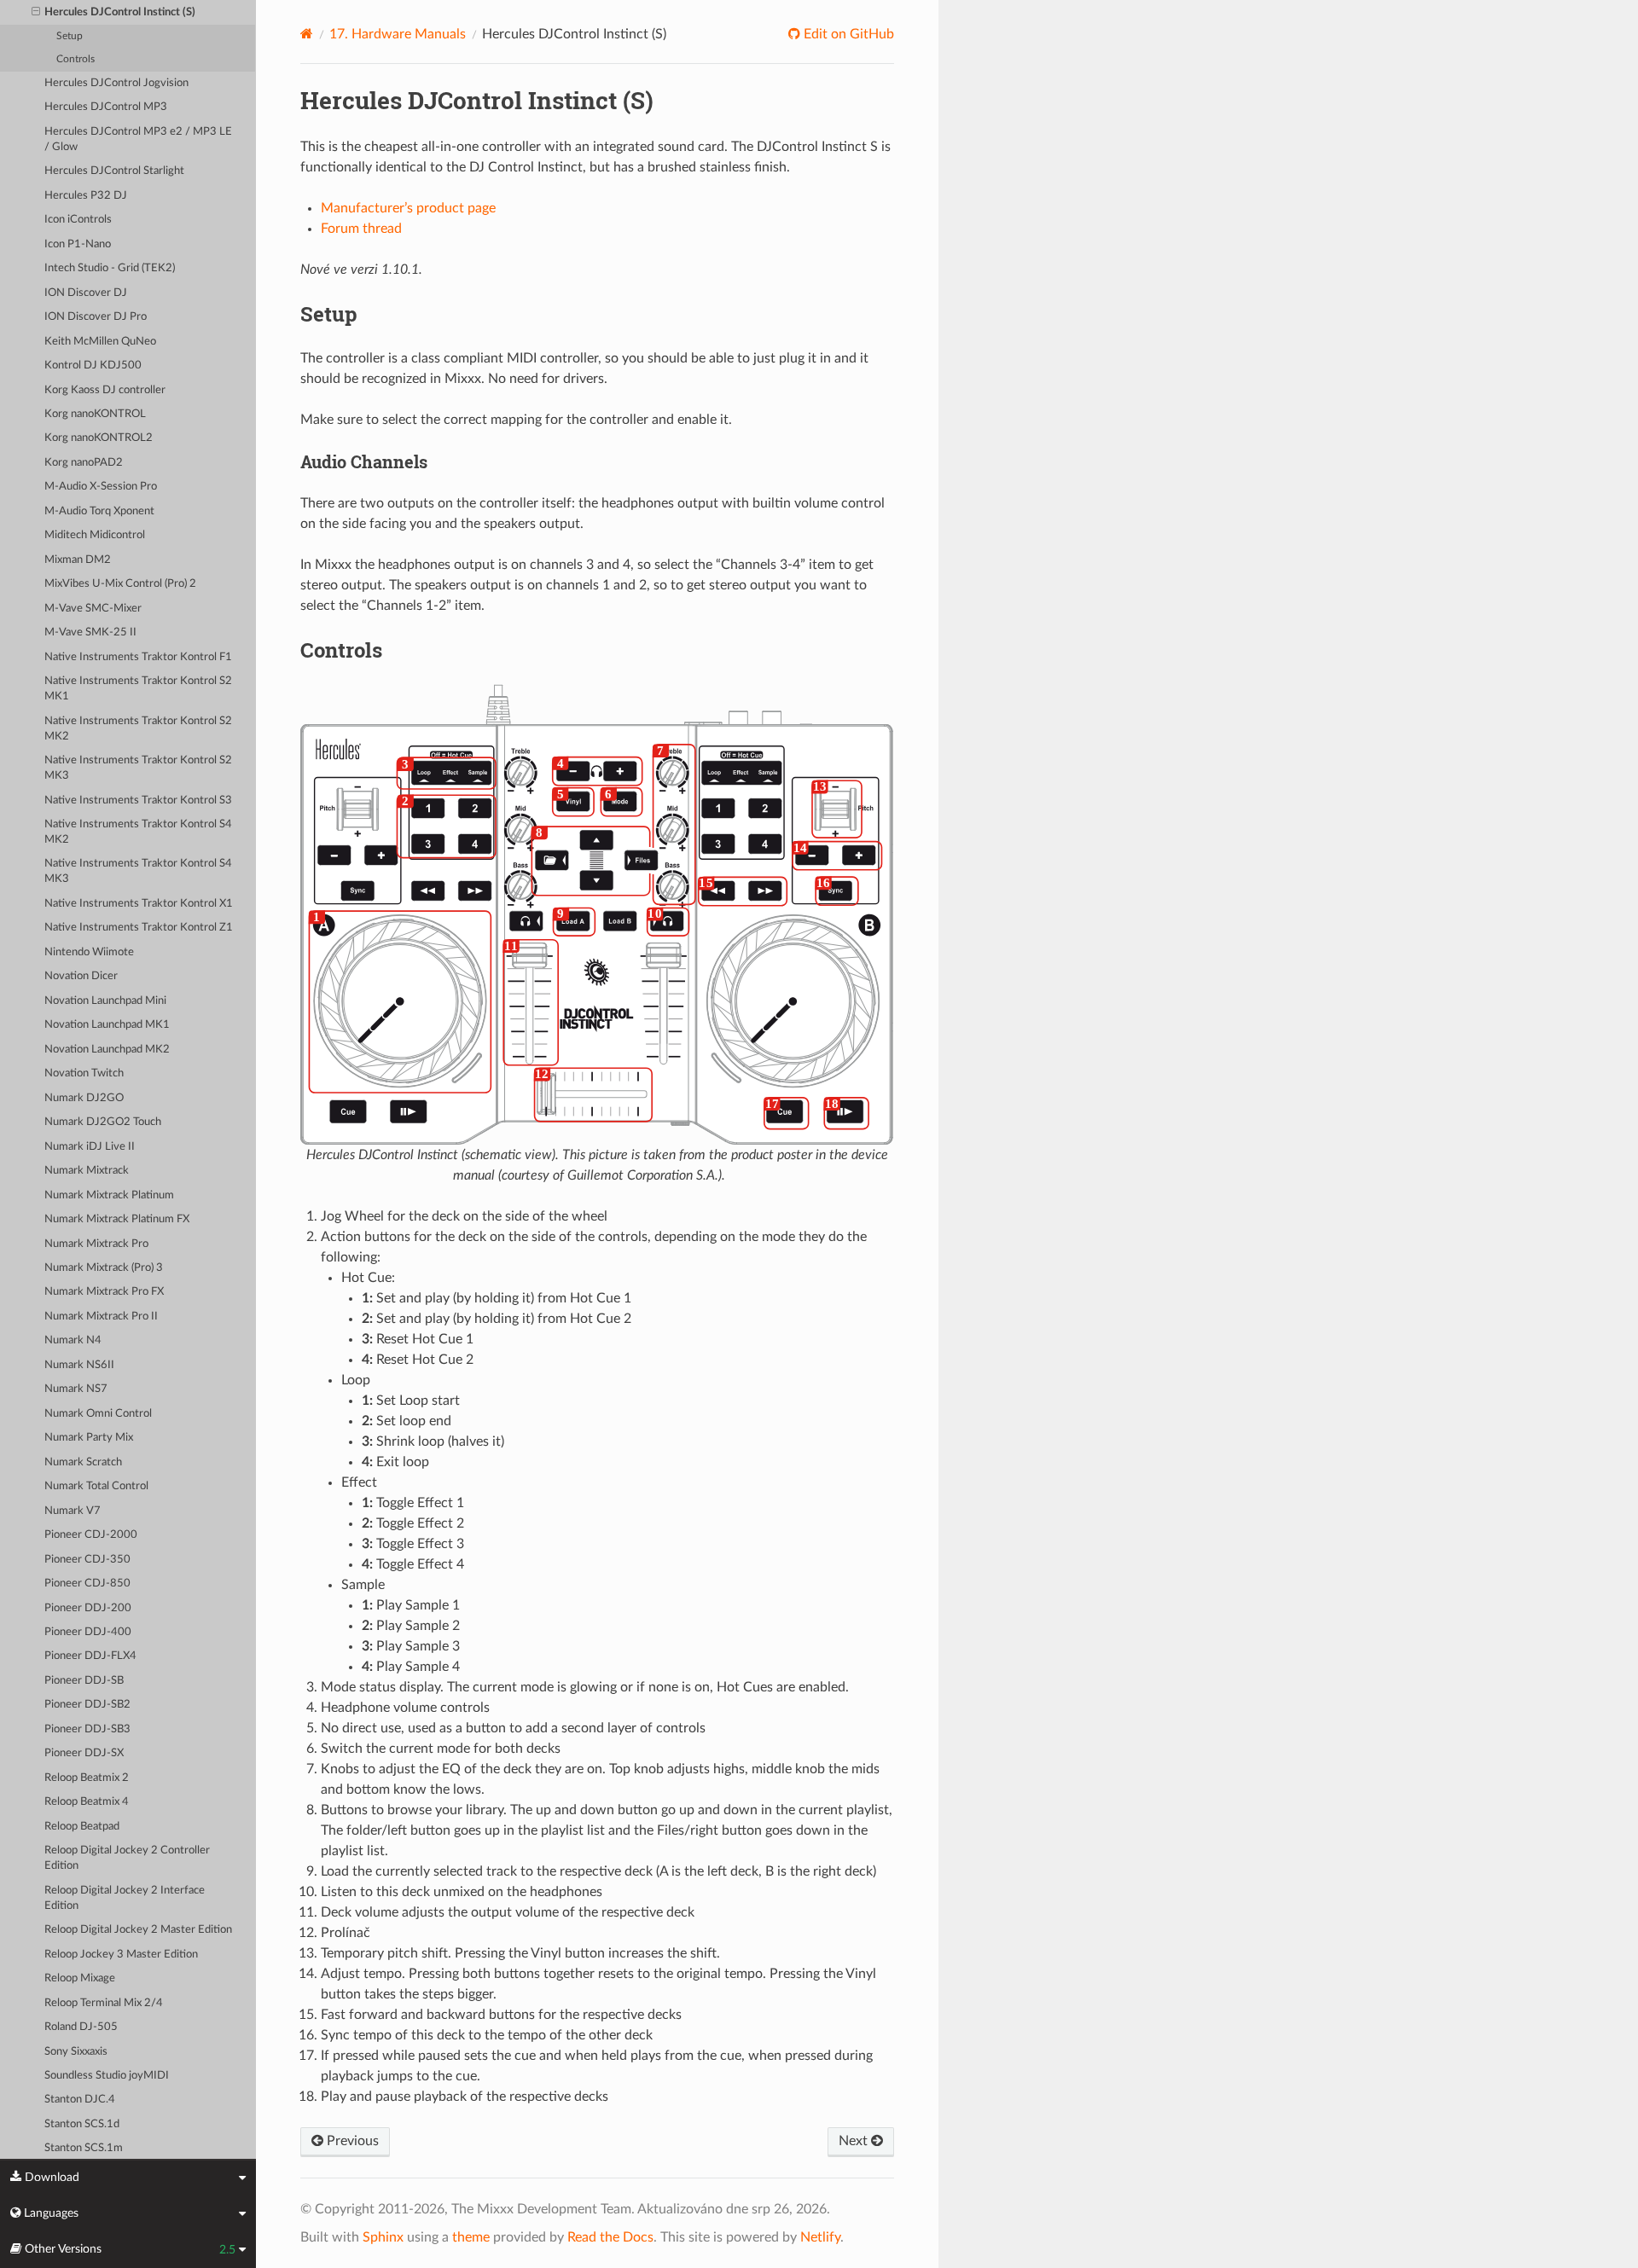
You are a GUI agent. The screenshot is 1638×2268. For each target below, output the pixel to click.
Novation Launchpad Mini (105, 1001)
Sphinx (383, 2237)
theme (471, 2237)
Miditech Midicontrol (95, 535)
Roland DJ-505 (81, 2027)
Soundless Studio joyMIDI (107, 2076)
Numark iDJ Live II (90, 1147)
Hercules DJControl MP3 (106, 107)
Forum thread (361, 229)
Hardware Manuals (398, 34)
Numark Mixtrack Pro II (101, 1317)
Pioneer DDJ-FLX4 (90, 1656)
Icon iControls (78, 220)
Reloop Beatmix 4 (87, 1802)
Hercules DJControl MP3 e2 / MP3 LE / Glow (138, 139)
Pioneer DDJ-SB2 (87, 1705)
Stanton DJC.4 (80, 2100)
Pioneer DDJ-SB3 (87, 1729)
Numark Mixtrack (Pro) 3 (104, 1268)
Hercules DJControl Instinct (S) (120, 12)
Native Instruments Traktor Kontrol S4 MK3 (138, 871)
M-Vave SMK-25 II (90, 632)
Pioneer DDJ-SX (84, 1753)
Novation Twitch (84, 1073)
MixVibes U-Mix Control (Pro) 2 (120, 584)
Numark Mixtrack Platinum (109, 1195)
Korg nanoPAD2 (84, 463)
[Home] (307, 34)
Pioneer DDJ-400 (88, 1632)
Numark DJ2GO (84, 1098)
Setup (70, 36)
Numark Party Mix (89, 1438)
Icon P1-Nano (78, 244)
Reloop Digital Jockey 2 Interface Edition (125, 1898)
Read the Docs (610, 2237)
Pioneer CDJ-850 (87, 1584)
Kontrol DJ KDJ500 (93, 365)
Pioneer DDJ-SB (84, 1681)
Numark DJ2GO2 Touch (103, 1122)
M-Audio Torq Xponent (99, 511)
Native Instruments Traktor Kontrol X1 (139, 904)
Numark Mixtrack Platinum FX (117, 1219)
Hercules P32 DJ (86, 196)
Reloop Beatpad (82, 1827)
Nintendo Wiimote (89, 952)
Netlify (820, 2237)
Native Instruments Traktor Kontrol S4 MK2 (138, 832)
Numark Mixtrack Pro (96, 1244)
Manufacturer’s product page (408, 208)
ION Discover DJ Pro (96, 317)
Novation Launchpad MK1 (107, 1025)
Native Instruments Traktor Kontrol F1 (138, 657)
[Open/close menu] (36, 13)
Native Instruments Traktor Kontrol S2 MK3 (138, 768)
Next (855, 2141)
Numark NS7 (76, 1389)
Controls (76, 59)
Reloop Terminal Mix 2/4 (104, 2003)
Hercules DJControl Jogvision (116, 83)
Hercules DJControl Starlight (114, 171)
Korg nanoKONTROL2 (99, 438)
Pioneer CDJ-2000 (91, 1535)
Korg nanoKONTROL (95, 414)
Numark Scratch (83, 1462)
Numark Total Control (96, 1486)
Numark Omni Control (98, 1414)
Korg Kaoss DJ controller (105, 390)
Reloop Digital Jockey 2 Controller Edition (127, 1858)
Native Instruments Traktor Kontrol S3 (138, 800)
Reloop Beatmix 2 (87, 1778)
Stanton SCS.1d (82, 2124)
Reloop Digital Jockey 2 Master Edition (138, 1930)
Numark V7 (73, 1511)
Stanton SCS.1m (84, 2148)
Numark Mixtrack (87, 1171)
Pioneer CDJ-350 (87, 1560)
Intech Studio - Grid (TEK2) (110, 268)
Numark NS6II (79, 1365)
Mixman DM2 (78, 560)
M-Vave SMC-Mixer (93, 609)
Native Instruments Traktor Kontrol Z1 (139, 928)
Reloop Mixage (80, 1978)
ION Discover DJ (86, 293)
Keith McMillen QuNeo (100, 342)
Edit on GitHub (847, 34)
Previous (351, 2141)
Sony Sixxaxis (76, 2052)
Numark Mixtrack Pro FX (104, 1292)
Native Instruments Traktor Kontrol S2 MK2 (138, 729)
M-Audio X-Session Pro (101, 487)
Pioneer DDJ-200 (88, 1608)
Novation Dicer (81, 976)
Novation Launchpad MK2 (107, 1050)
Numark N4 (73, 1340)
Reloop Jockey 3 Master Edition (121, 1955)
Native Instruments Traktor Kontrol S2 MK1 (138, 689)
